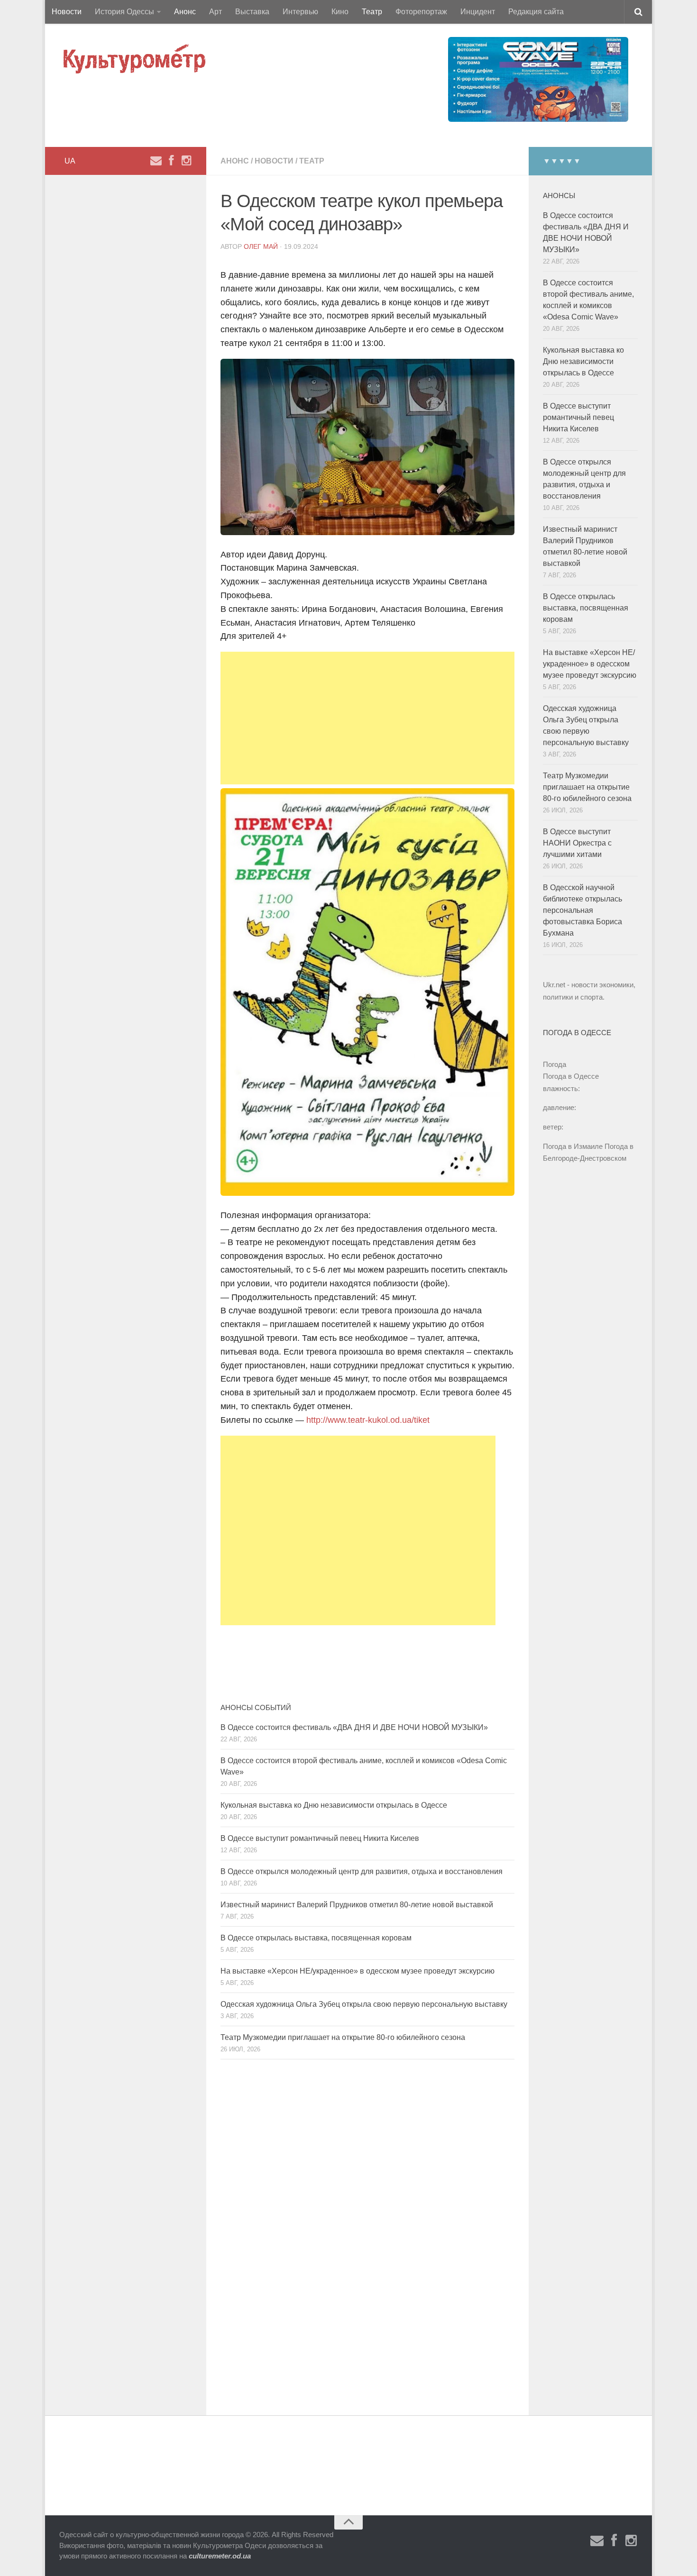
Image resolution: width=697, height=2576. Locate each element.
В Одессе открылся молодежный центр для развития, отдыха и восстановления (362, 1871)
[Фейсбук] (171, 161)
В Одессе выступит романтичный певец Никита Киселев (320, 1838)
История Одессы (124, 12)
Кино (340, 12)
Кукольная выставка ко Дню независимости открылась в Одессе (334, 1805)
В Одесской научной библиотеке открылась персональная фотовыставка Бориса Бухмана (582, 910)
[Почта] (156, 161)
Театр (372, 12)
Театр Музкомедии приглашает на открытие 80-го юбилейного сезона (343, 2037)
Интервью (300, 12)
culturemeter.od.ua (220, 2556)
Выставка (252, 12)
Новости (67, 12)
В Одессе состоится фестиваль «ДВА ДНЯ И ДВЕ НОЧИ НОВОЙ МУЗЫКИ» (354, 1727)
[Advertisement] (367, 718)
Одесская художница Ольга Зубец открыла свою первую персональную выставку (364, 2004)
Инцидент (478, 12)
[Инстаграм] (186, 161)
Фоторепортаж (421, 12)
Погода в (571, 1076)
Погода (555, 1064)
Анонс (185, 12)
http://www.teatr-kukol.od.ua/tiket (368, 1420)
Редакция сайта (536, 12)
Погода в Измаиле (573, 1146)
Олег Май (261, 246)
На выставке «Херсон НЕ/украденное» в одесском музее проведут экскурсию (358, 1971)
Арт (216, 12)
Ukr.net (554, 985)
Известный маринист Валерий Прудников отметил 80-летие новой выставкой (357, 1905)
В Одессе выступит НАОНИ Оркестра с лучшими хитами (577, 843)
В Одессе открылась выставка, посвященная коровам (316, 1938)
